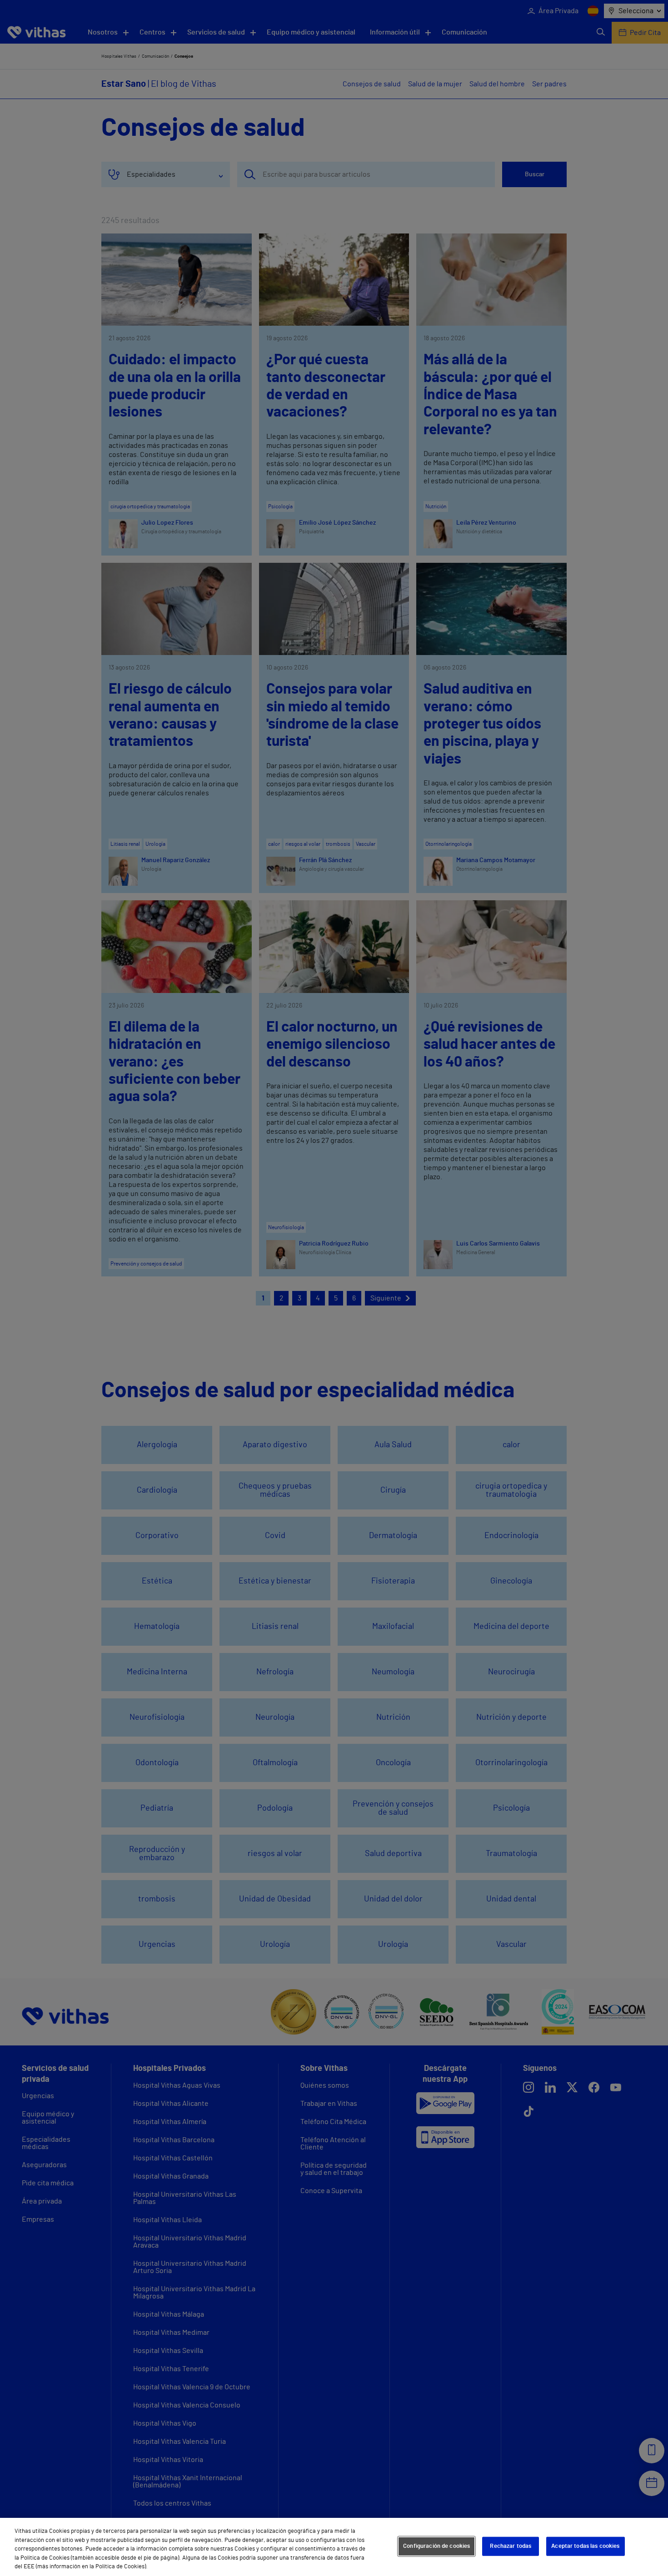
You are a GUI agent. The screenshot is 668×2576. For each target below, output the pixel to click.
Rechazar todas (511, 2546)
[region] (334, 2547)
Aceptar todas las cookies (585, 2546)
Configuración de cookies (436, 2546)
